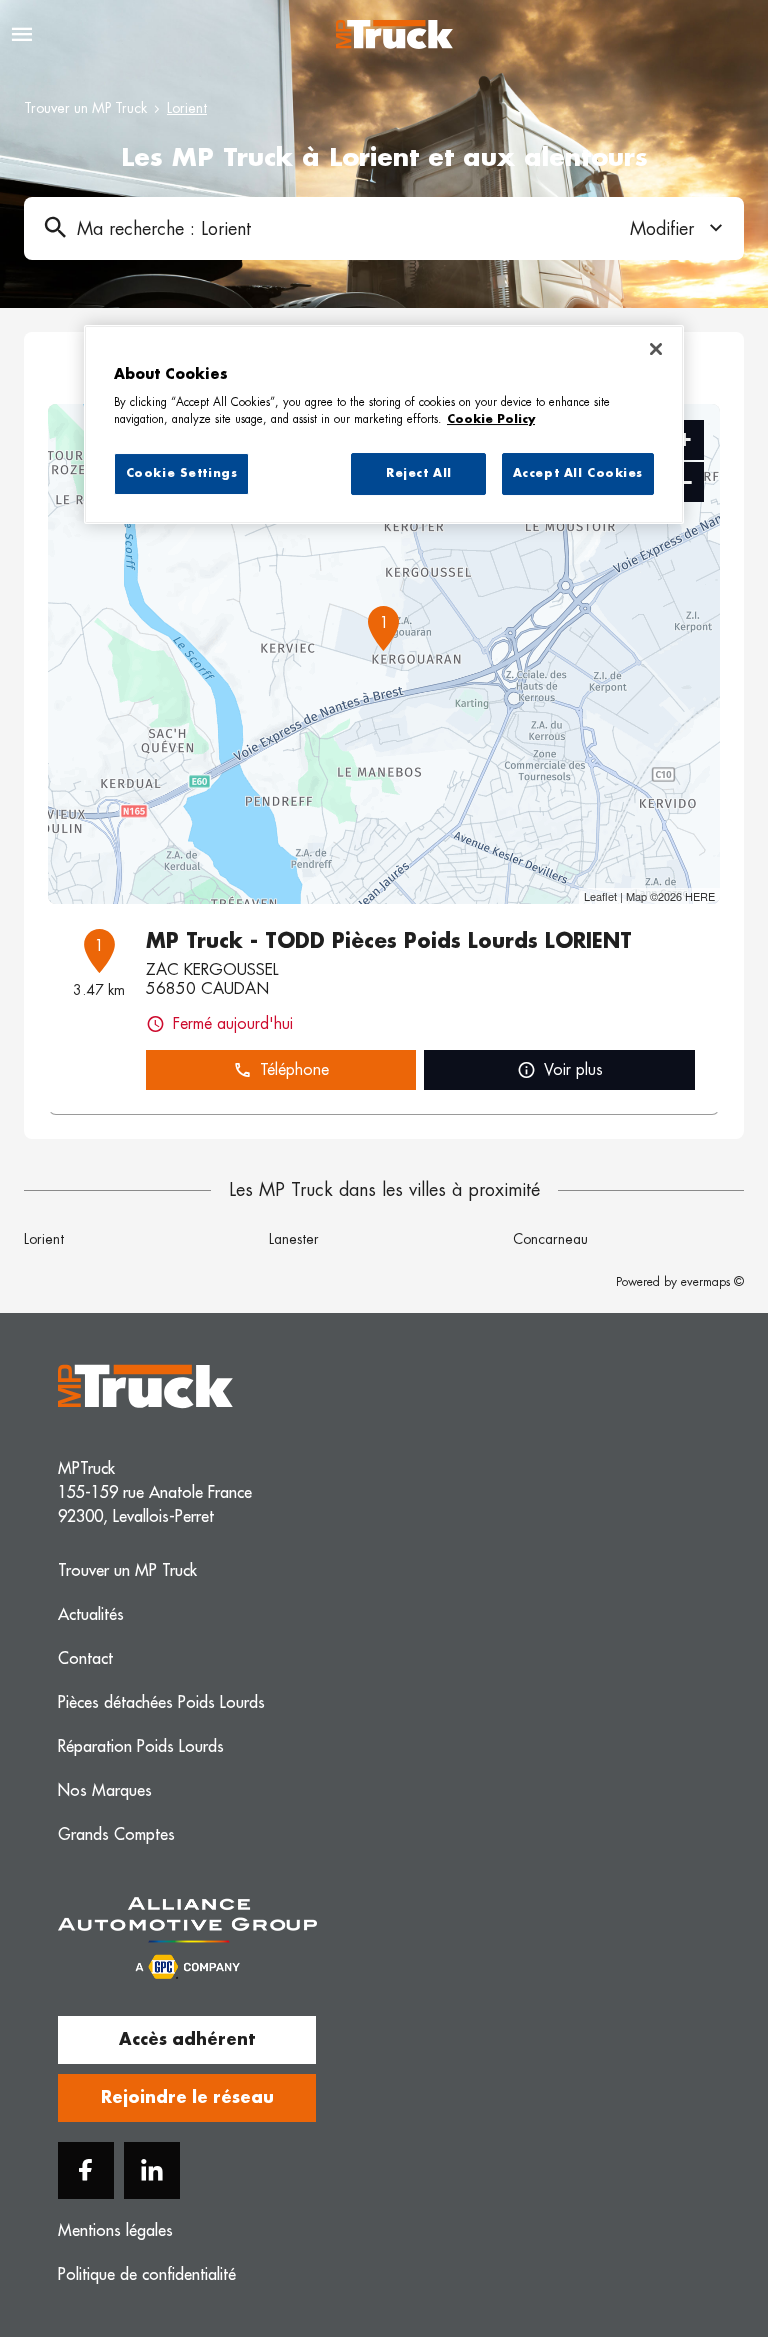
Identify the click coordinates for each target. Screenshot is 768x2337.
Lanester (294, 1239)
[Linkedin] (152, 2170)
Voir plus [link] (573, 1070)
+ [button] (684, 439)
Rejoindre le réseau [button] (187, 2098)
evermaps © (712, 1282)
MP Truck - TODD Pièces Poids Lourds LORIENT (389, 941)
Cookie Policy (491, 419)
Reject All (419, 473)
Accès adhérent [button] (187, 2040)
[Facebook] (86, 2170)
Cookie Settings (182, 473)
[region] (384, 425)
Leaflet (600, 896)
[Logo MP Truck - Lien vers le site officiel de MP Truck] (394, 34)
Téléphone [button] (294, 1070)
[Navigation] (22, 34)
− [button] (685, 482)
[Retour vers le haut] (692, 2221)
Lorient (44, 1239)
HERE (700, 896)
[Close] (656, 349)
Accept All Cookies (578, 473)
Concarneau (550, 1239)
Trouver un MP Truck (85, 108)
